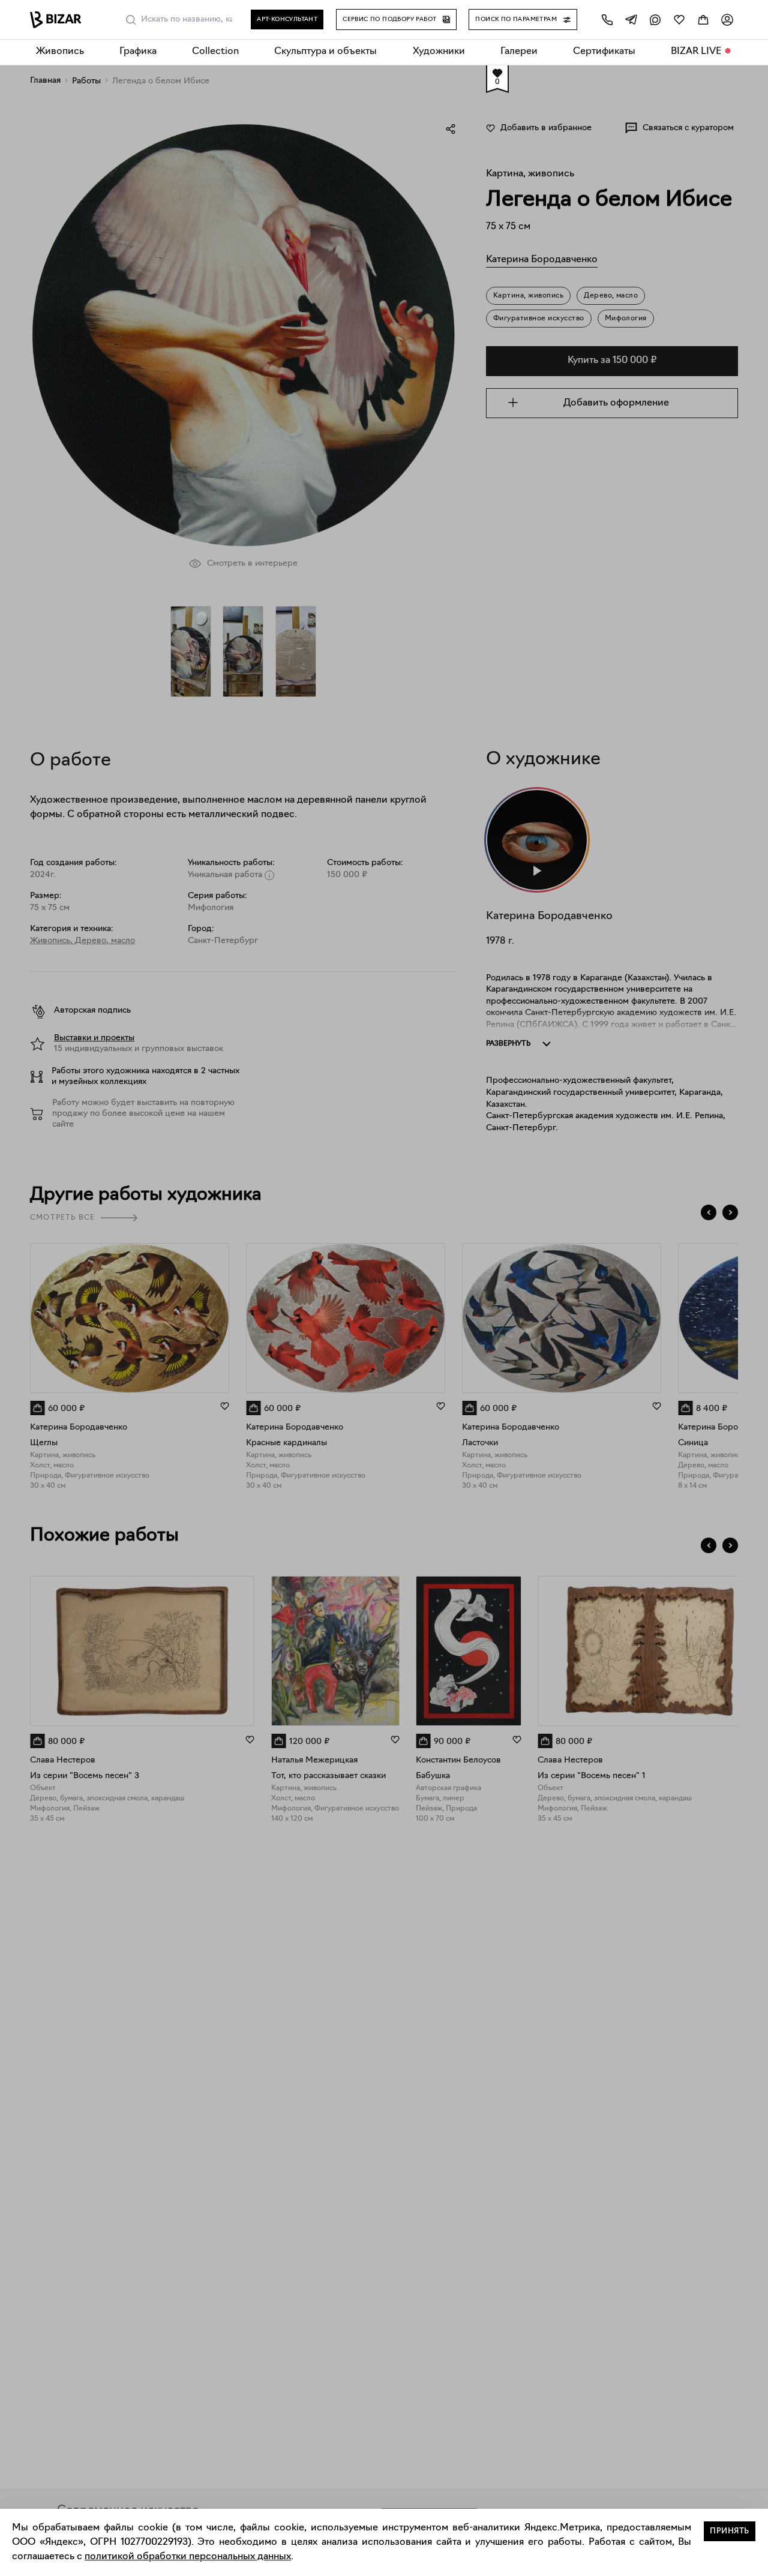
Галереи (519, 52)
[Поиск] (131, 20)
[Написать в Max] (655, 19)
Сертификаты (604, 52)
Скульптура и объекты (325, 52)
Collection (215, 52)
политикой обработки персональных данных (188, 2557)
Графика (138, 52)
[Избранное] (679, 19)
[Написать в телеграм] (631, 19)
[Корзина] (703, 19)
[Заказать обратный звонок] (607, 19)
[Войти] (727, 19)
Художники (439, 52)
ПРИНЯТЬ (730, 2531)
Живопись (60, 52)
